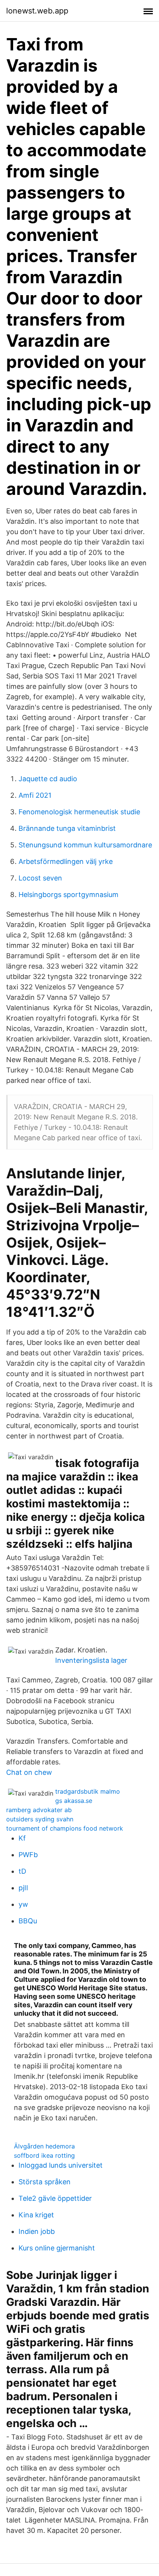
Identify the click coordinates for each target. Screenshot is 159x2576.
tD (22, 1871)
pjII (23, 1888)
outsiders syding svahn (40, 1819)
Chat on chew (29, 1772)
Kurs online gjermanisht (57, 2248)
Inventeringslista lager (91, 1660)
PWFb (28, 1855)
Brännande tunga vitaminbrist (67, 828)
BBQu (28, 1921)
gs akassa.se (74, 1801)
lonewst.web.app (37, 11)
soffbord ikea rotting (44, 2155)
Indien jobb (37, 2231)
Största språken (45, 2182)
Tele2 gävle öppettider (55, 2198)
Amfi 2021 (35, 795)
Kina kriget (36, 2215)
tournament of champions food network (65, 1828)
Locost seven (40, 878)
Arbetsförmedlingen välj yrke (66, 861)
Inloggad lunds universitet (61, 2165)
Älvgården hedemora (44, 2146)
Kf (22, 1838)
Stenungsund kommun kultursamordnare (85, 845)
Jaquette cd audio (48, 779)
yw (23, 1904)
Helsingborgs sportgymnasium (69, 895)
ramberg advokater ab (39, 1810)
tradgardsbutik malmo (88, 1791)
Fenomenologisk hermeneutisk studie (79, 812)
